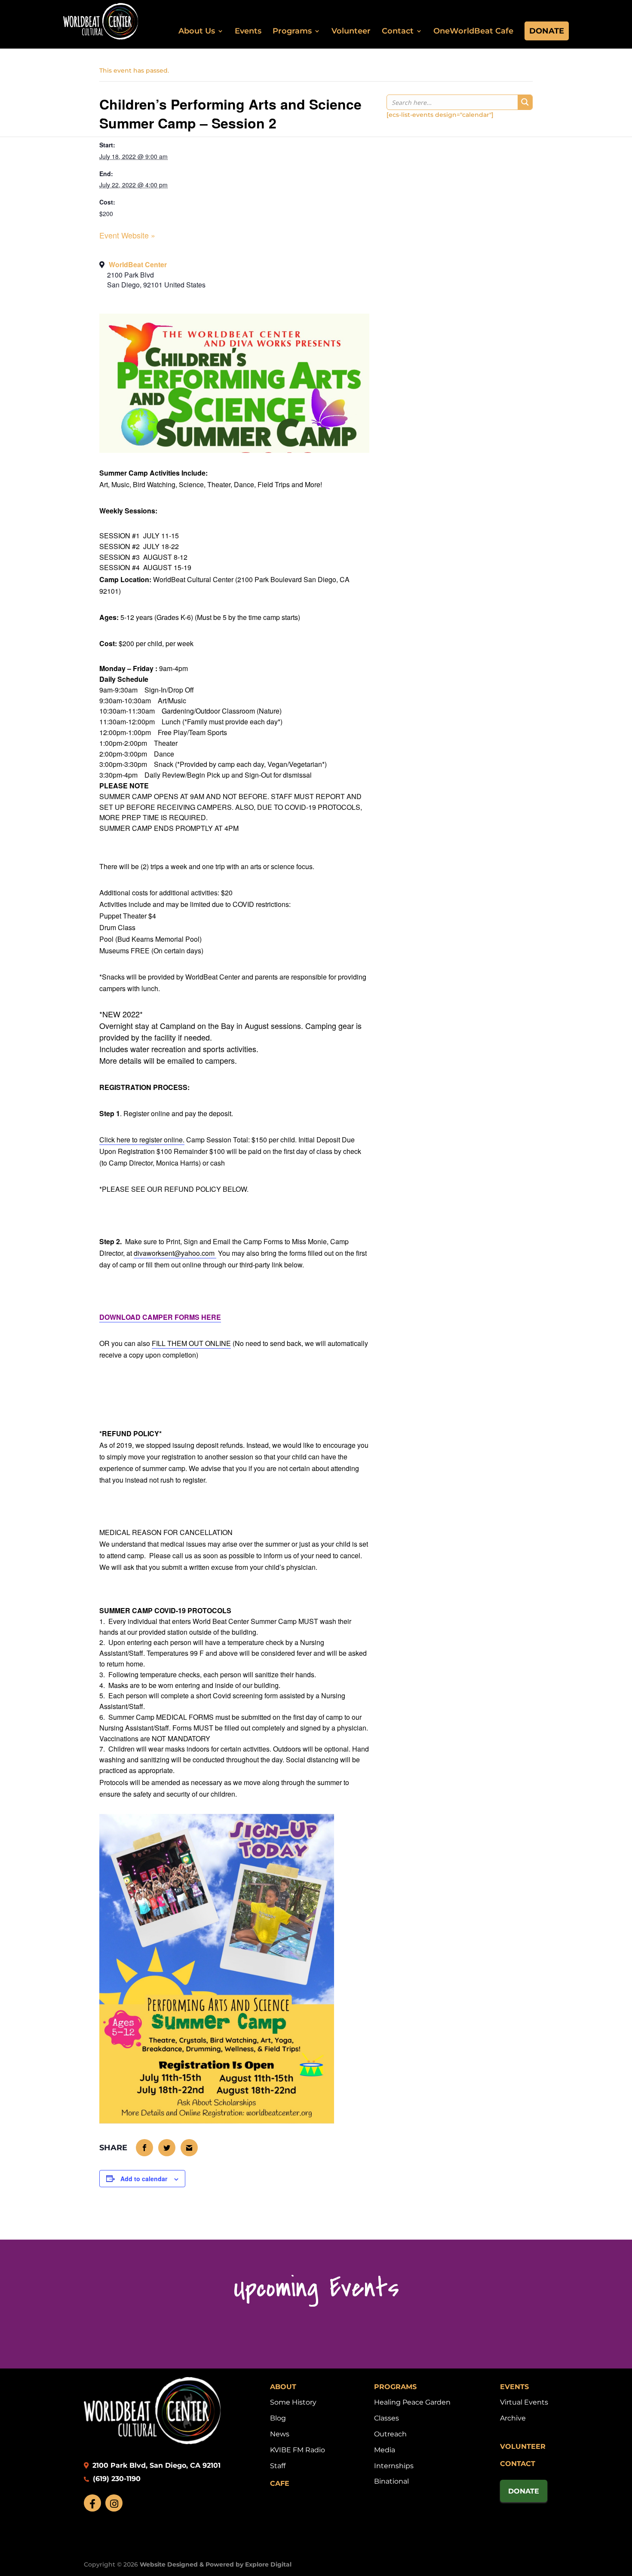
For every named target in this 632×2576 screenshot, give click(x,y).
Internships (394, 2466)
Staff (278, 2466)
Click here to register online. (142, 1140)
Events (248, 31)
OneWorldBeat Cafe (473, 31)
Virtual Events (524, 2402)
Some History (293, 2402)
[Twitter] (167, 2148)
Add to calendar (144, 2179)
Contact (398, 31)
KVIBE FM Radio (298, 2450)
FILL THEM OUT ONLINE (191, 1343)
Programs (292, 31)
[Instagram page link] (114, 2503)
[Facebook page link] (92, 2503)
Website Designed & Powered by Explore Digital (216, 2564)
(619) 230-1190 (116, 2479)
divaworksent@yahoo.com (174, 1253)
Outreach (390, 2434)
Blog (278, 2418)
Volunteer (351, 31)
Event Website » (127, 235)
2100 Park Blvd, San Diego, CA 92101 (155, 2465)
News (280, 2434)
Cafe (280, 2483)
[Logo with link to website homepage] (152, 2442)
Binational (391, 2481)
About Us (197, 31)
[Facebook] (145, 2148)
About (283, 2387)
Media (385, 2450)
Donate (547, 31)
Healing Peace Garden (412, 2402)
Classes (387, 2418)
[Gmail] (190, 2148)
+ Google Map (234, 278)
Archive (513, 2418)
